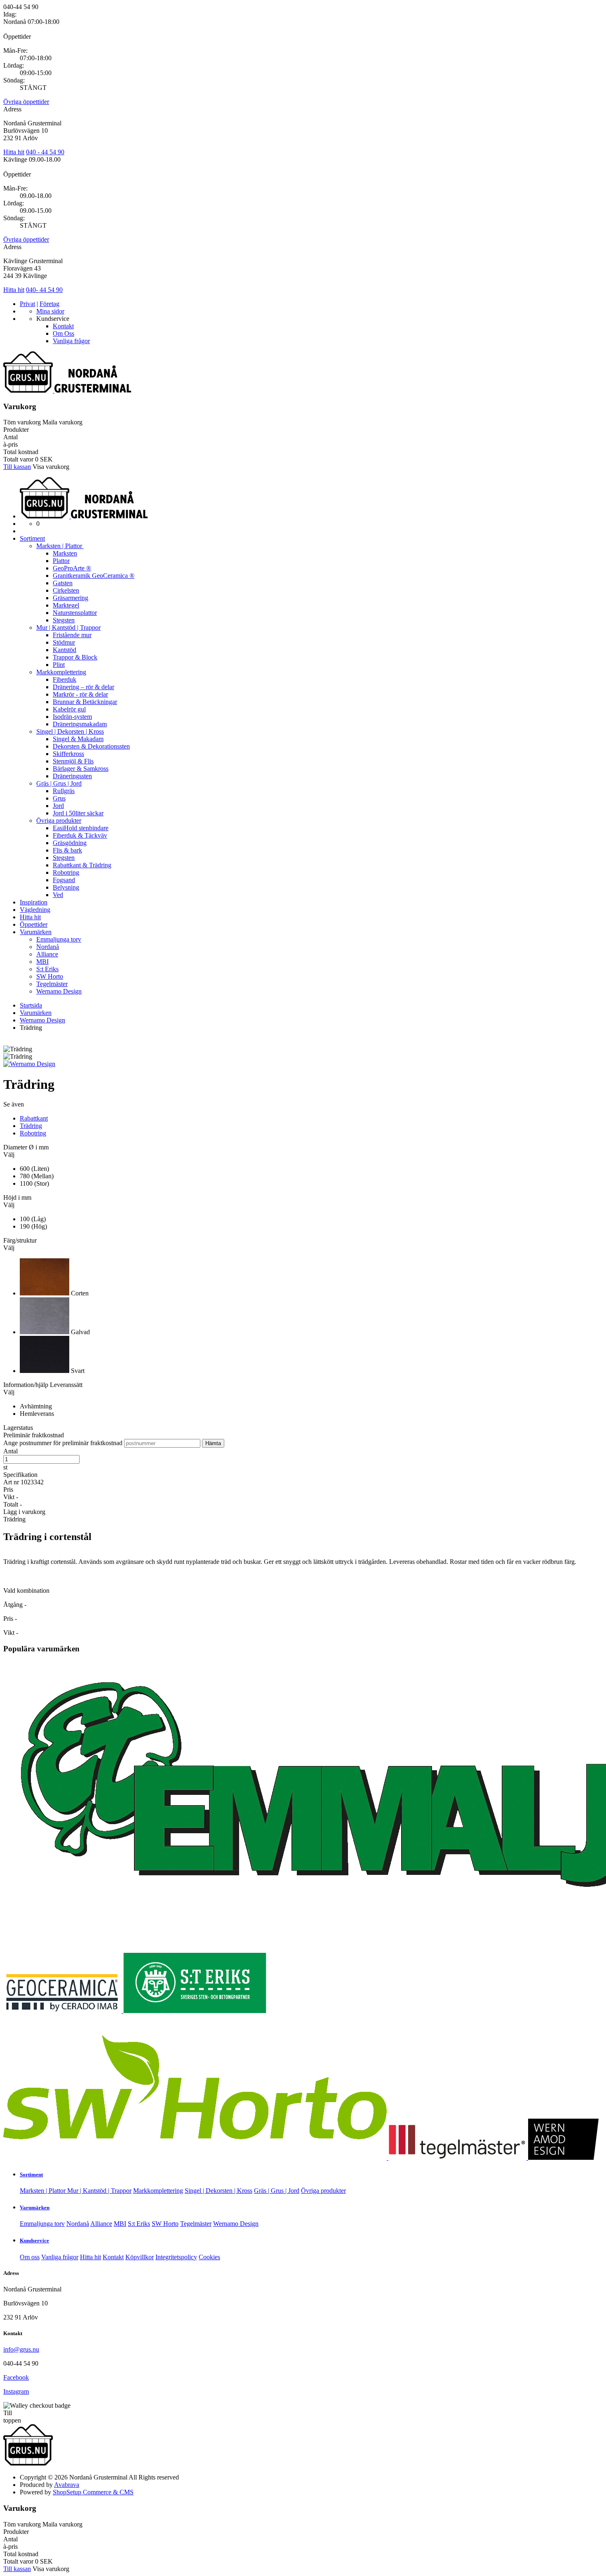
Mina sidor (50, 311)
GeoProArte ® (72, 568)
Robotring (66, 872)
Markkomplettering (61, 672)
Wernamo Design (59, 991)
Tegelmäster (52, 984)
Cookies (209, 2257)
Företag (49, 304)
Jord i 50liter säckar (78, 813)
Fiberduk (65, 679)
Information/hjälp (27, 1385)
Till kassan (17, 467)
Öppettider (34, 924)
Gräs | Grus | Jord (59, 783)
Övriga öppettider (26, 102)
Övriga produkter (59, 821)
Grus (59, 798)
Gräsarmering (70, 598)
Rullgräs (64, 791)
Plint (59, 665)
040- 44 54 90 (44, 290)
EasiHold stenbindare (81, 828)
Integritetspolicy (176, 2257)
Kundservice (34, 2240)
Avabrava (67, 2485)
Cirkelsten (66, 590)
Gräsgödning (70, 843)
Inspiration (34, 902)
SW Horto (50, 976)
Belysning (66, 887)
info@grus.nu (21, 2349)
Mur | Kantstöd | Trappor (68, 628)
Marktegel (66, 605)
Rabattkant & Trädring (82, 865)
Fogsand (64, 880)
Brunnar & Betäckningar (85, 702)
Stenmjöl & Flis (73, 761)
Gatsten (63, 583)
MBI (42, 962)
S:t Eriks (47, 969)
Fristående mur (72, 635)
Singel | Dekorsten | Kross (70, 731)
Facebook (16, 2377)
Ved (58, 895)
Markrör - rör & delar (80, 694)
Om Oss (63, 333)
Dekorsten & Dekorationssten (91, 746)
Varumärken (36, 932)
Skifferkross (68, 754)
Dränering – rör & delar (83, 687)
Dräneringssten (72, 776)
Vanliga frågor (71, 341)
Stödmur (64, 642)
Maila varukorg (62, 422)
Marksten (65, 553)
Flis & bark (67, 850)
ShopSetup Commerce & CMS (93, 2492)
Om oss (30, 2257)
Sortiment (32, 538)
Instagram (16, 2391)
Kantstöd (65, 650)
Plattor (61, 561)
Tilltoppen (12, 2417)
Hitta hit (14, 152)
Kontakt (63, 326)
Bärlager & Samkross (81, 769)
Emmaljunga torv (59, 939)
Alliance (47, 954)
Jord (58, 806)
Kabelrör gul (69, 709)
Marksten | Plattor (60, 546)
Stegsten (64, 620)
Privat (27, 304)
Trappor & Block (75, 657)
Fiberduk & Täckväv (80, 835)
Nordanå (48, 947)
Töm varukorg (22, 422)
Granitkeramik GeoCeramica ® (94, 576)
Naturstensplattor (75, 613)
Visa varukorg (51, 467)
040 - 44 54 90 (45, 152)
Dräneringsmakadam (80, 724)
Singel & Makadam (78, 739)
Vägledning (35, 910)
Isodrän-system (72, 717)
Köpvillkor (140, 2257)
